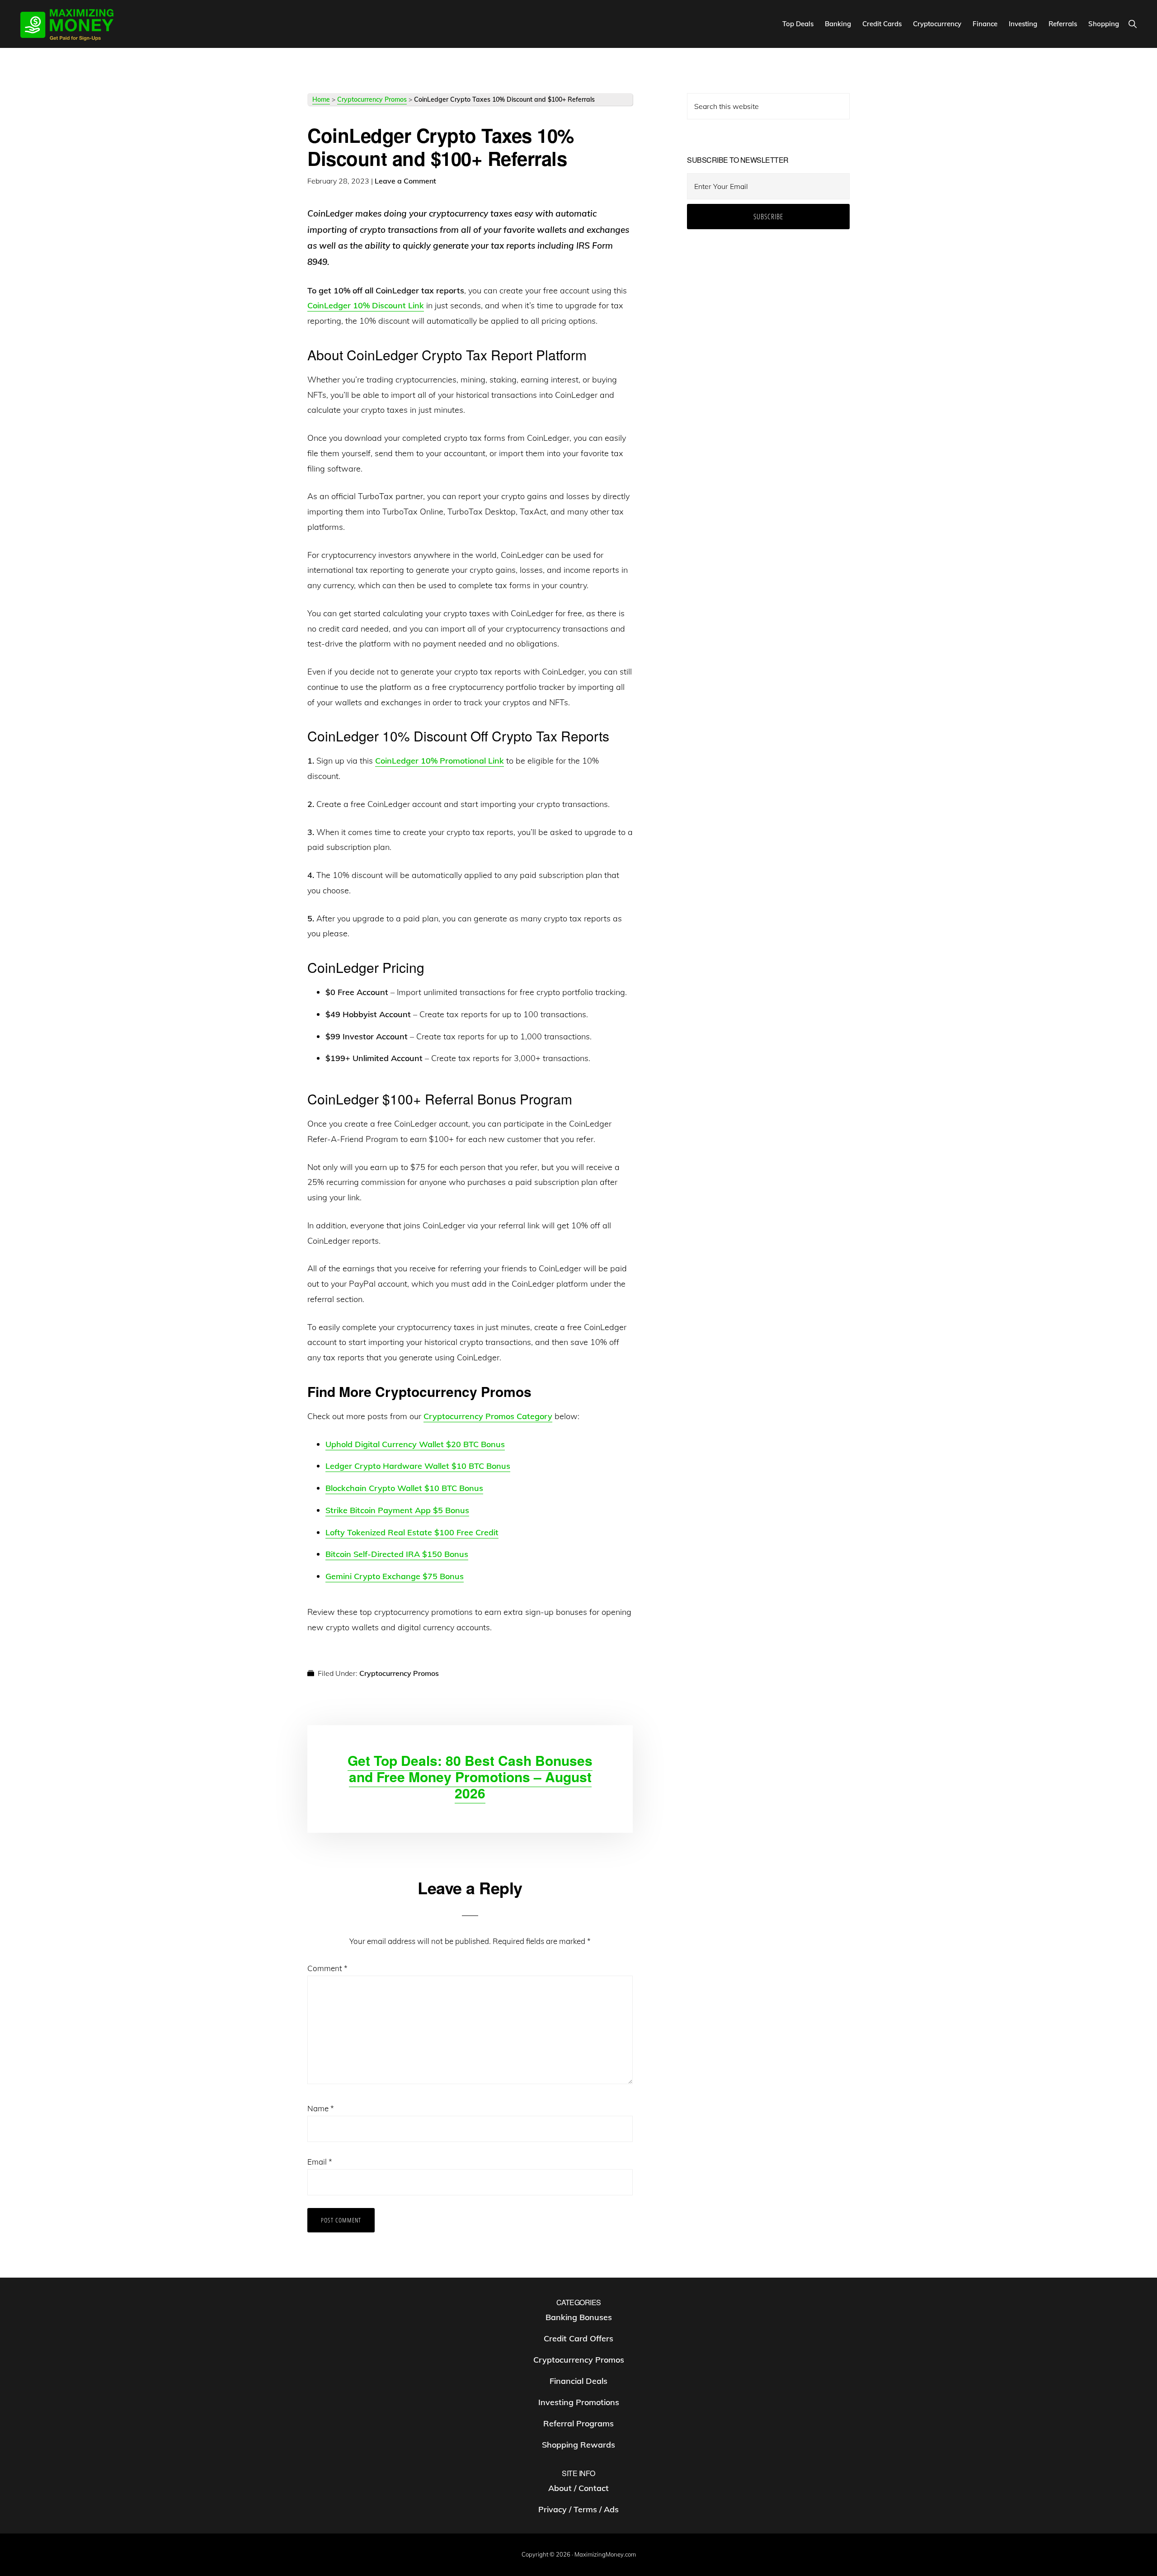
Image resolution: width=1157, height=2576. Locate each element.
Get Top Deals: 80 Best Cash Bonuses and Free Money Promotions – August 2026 (470, 1776)
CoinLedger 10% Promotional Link (440, 761)
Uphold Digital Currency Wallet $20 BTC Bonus (415, 1444)
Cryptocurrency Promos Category (488, 1416)
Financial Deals (578, 2381)
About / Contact (578, 2488)
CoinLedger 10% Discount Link (366, 305)
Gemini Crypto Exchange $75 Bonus (395, 1576)
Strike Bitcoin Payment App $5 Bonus (397, 1510)
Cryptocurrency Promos (372, 99)
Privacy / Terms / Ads (578, 2509)
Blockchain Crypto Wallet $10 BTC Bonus (404, 1488)
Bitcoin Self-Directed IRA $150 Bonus (397, 1554)
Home (321, 99)
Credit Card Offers (578, 2338)
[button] (1132, 24)
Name (321, 2108)
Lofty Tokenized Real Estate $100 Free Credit (412, 1532)
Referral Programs (578, 2423)
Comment (327, 1968)
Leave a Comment (405, 181)
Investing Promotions (579, 2402)
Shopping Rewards (578, 2445)
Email (320, 2162)
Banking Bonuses (579, 2317)
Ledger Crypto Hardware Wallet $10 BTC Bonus (418, 1466)
